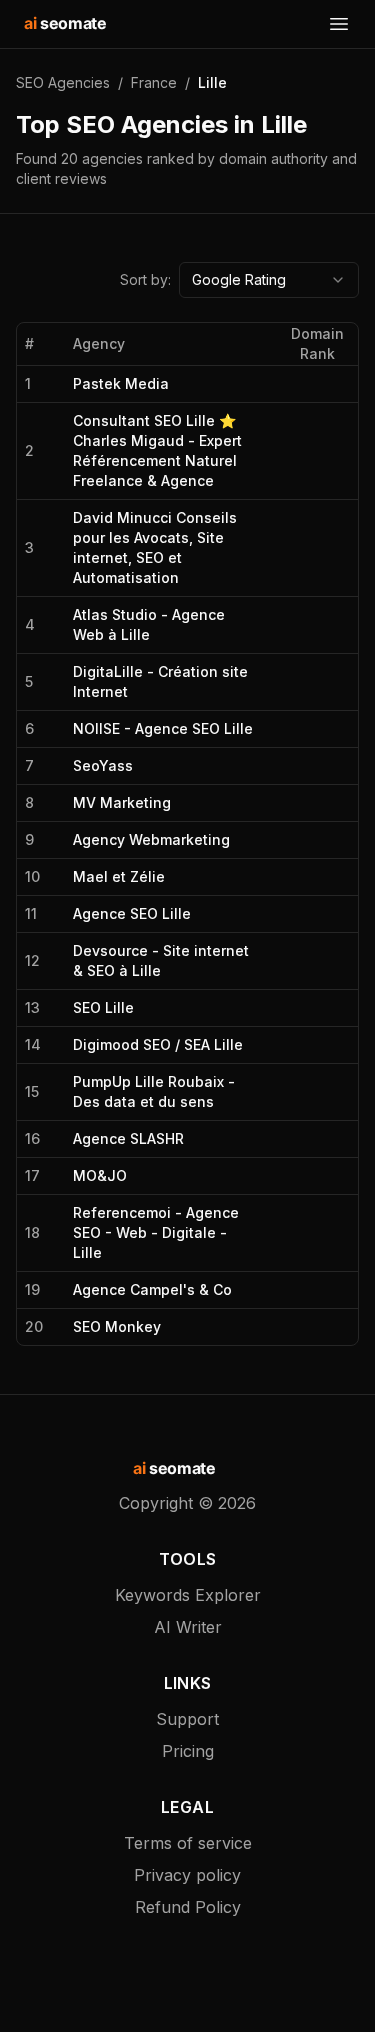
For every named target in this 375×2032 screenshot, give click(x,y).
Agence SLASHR (128, 1138)
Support (187, 1719)
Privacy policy (187, 1875)
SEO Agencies (63, 82)
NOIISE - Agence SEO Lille (163, 728)
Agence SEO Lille (132, 913)
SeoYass (103, 765)
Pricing (188, 1751)
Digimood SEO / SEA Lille (158, 1044)
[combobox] (269, 280)
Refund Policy (188, 1907)
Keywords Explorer (188, 1595)
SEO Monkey (117, 1326)
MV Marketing (122, 802)
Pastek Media (121, 383)
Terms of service (188, 1843)
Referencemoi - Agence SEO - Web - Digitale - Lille (156, 1232)
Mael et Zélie (119, 876)
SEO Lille (103, 1007)
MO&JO (100, 1175)
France (154, 82)
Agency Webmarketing (151, 839)
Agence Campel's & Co (152, 1289)
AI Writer (188, 1627)
